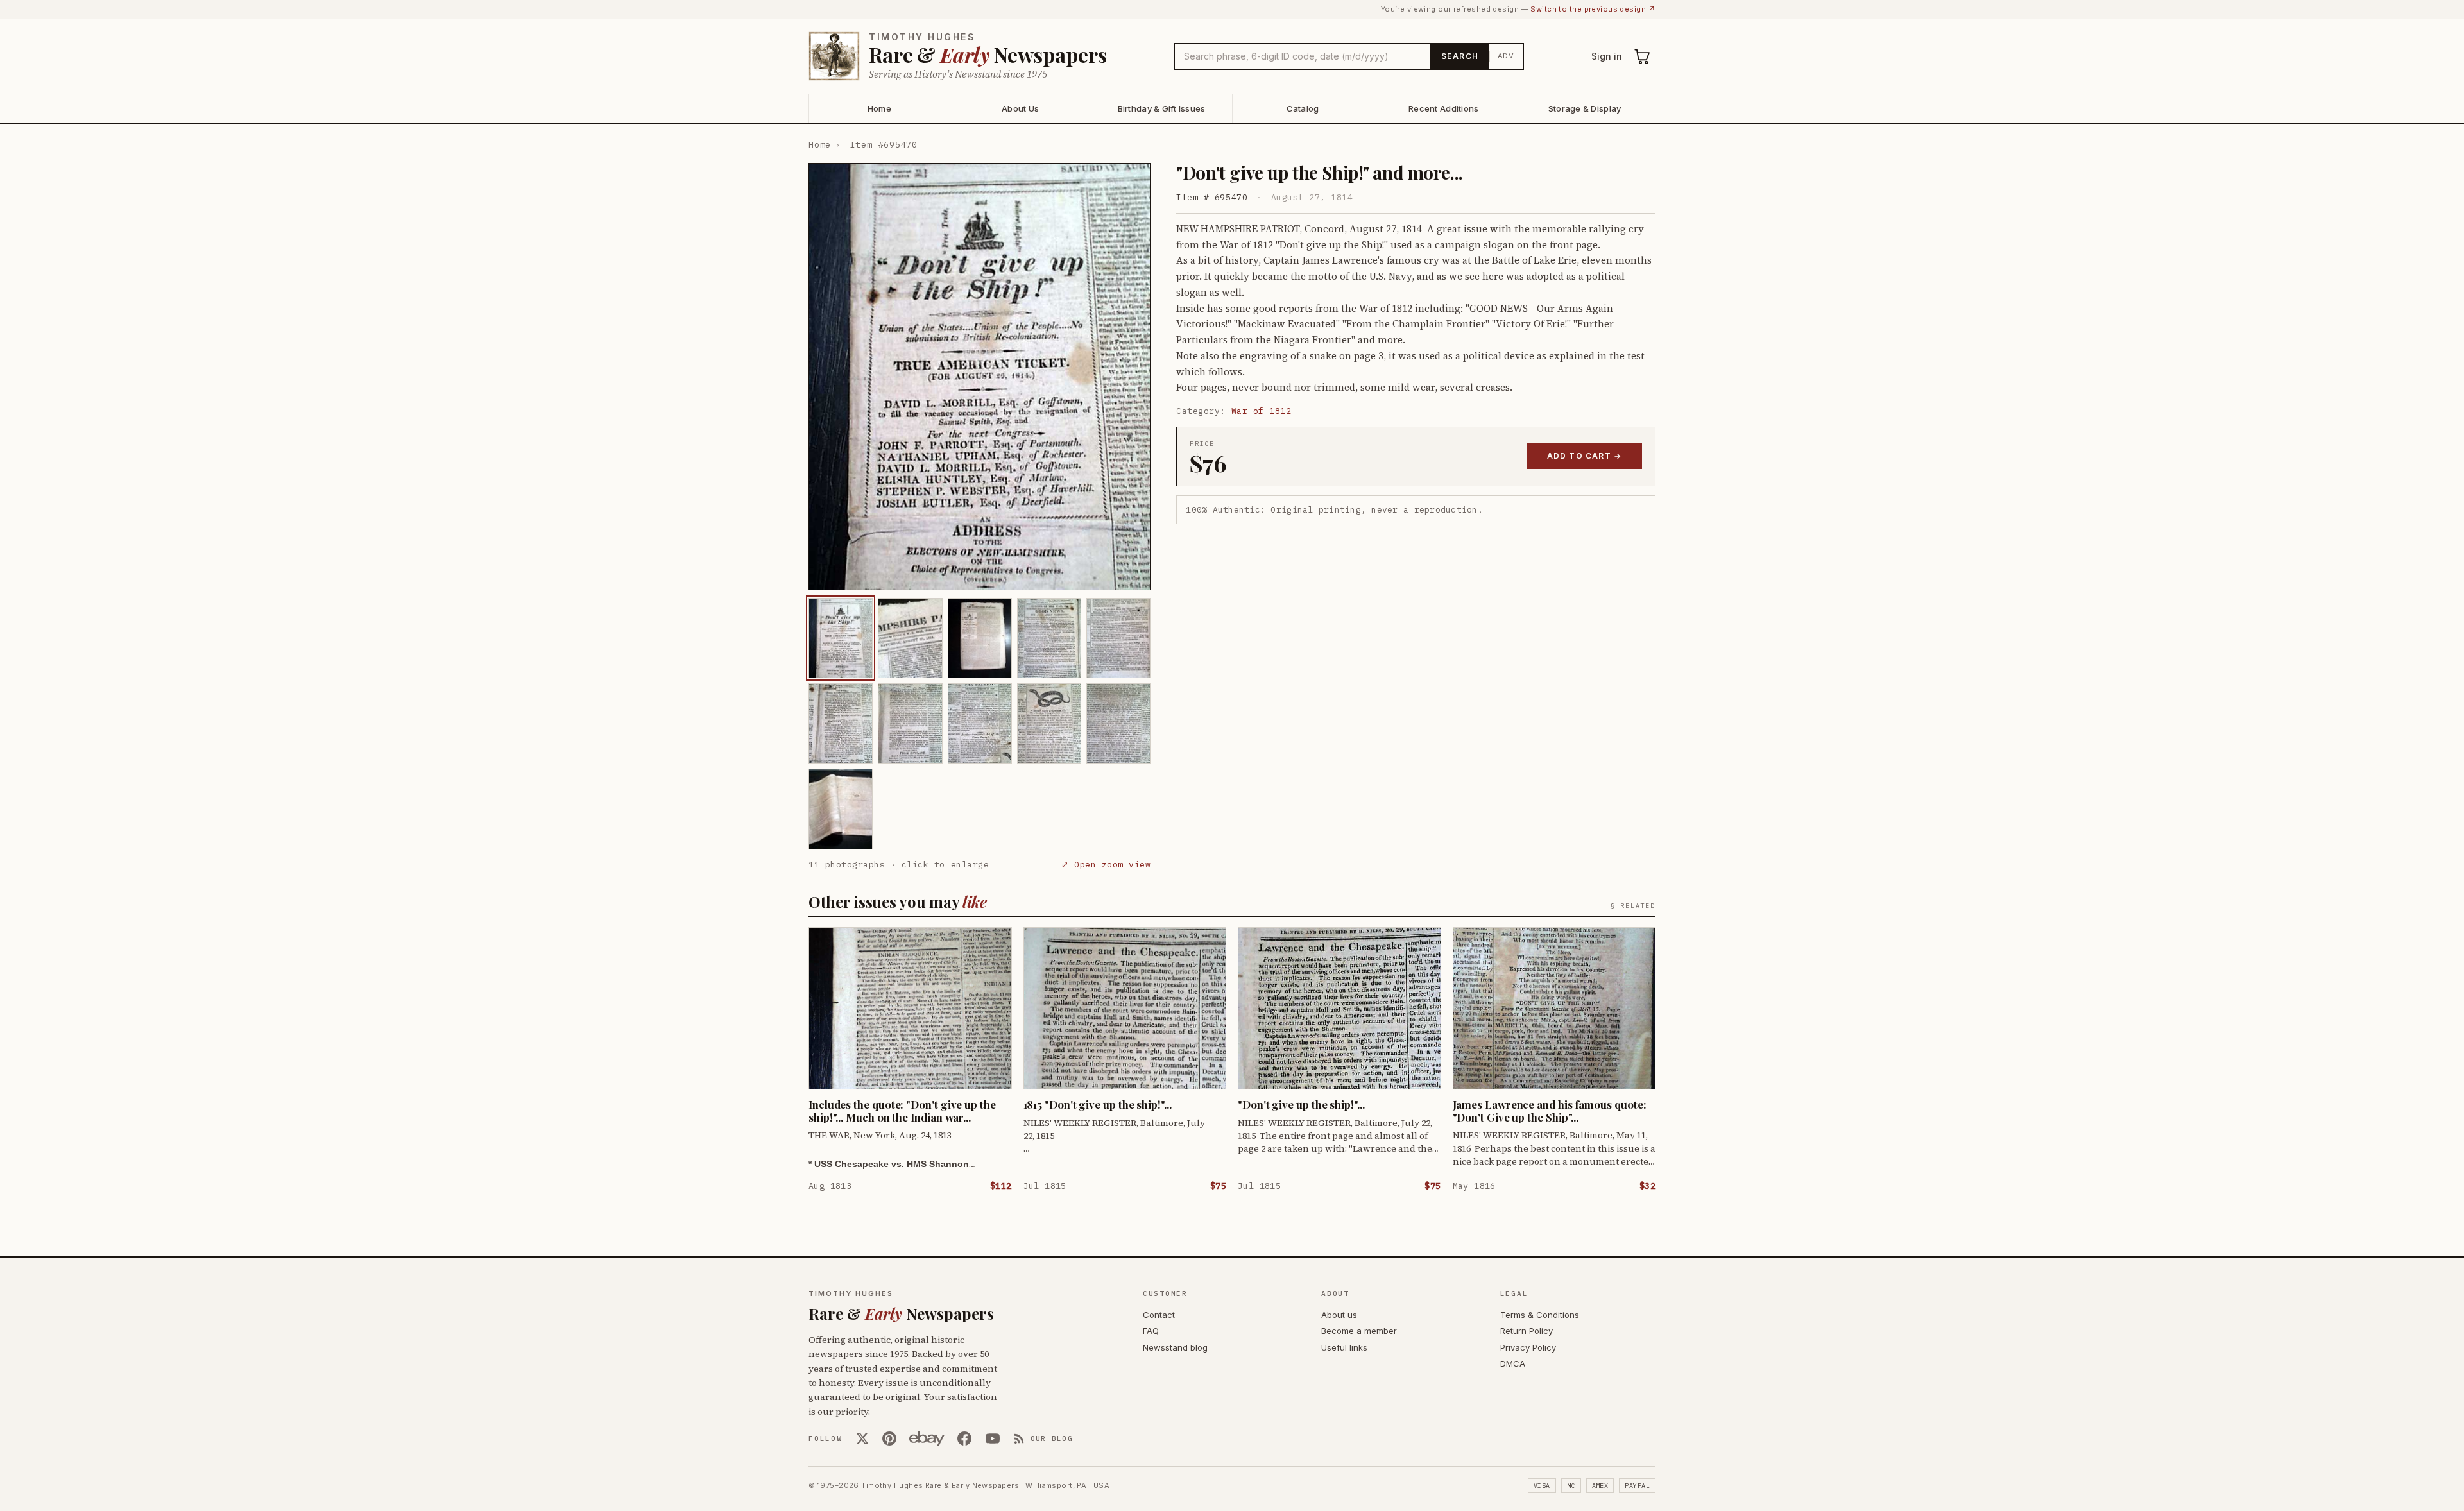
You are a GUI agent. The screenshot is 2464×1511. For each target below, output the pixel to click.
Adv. (1507, 56)
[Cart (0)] (1643, 56)
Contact (1159, 1315)
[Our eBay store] (927, 1438)
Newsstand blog (1175, 1347)
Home (879, 108)
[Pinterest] (889, 1438)
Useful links (1344, 1347)
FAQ (1151, 1331)
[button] (980, 377)
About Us (1020, 108)
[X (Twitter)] (862, 1438)
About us (1339, 1315)
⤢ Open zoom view (1106, 865)
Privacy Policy (1528, 1347)
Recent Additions (1443, 108)
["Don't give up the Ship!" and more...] (841, 638)
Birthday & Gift (1162, 108)
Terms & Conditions (1540, 1315)
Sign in (1607, 56)
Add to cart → (1585, 456)
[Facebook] (964, 1438)
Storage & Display (1585, 108)
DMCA (1513, 1363)
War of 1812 (1262, 411)
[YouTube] (993, 1438)
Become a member (1359, 1331)
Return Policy (1527, 1331)
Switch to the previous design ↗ (1593, 9)
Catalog (1303, 108)
